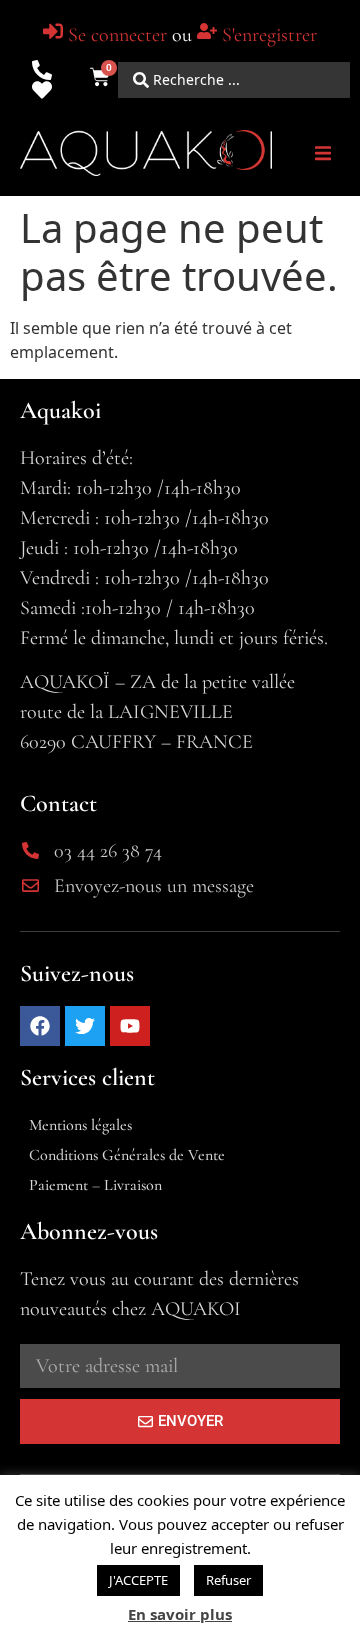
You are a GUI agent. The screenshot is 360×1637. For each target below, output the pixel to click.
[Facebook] (40, 1026)
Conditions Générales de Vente (127, 1155)
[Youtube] (130, 1026)
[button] (322, 153)
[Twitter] (85, 1026)
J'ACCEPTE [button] (138, 1580)
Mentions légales (80, 1125)
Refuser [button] (228, 1580)
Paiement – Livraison (95, 1185)
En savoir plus (180, 1614)
